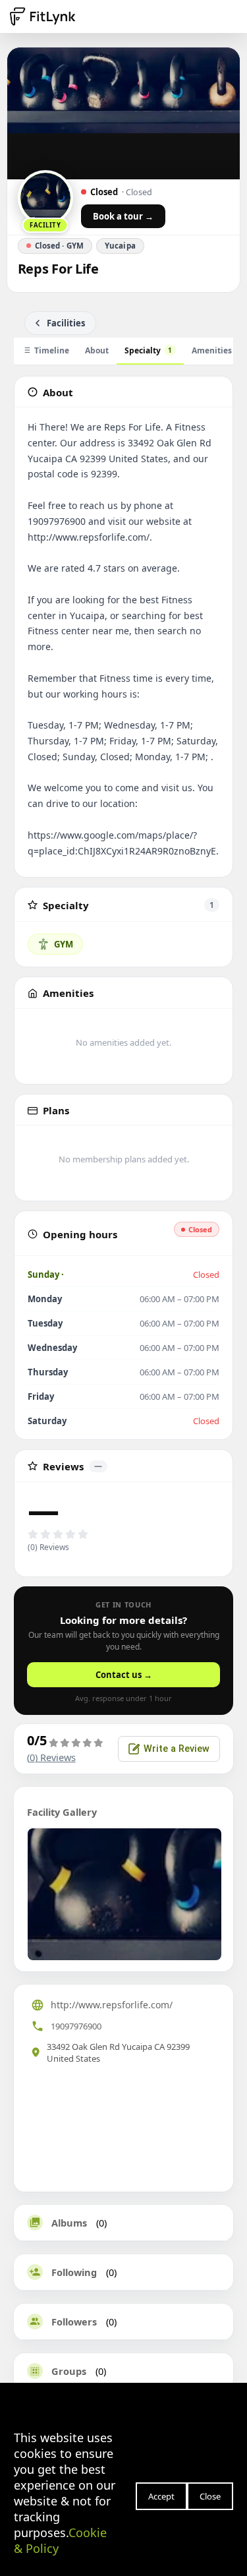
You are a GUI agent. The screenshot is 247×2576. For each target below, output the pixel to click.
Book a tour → (123, 216)
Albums (69, 2223)
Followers (74, 2321)
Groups (69, 2371)
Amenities (212, 350)
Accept (161, 2496)
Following (74, 2272)
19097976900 (76, 2026)
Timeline (52, 350)
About (97, 350)
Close (210, 2496)
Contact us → (124, 1675)
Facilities (66, 323)
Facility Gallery (62, 1812)
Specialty (148, 350)
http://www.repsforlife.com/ (112, 2005)
